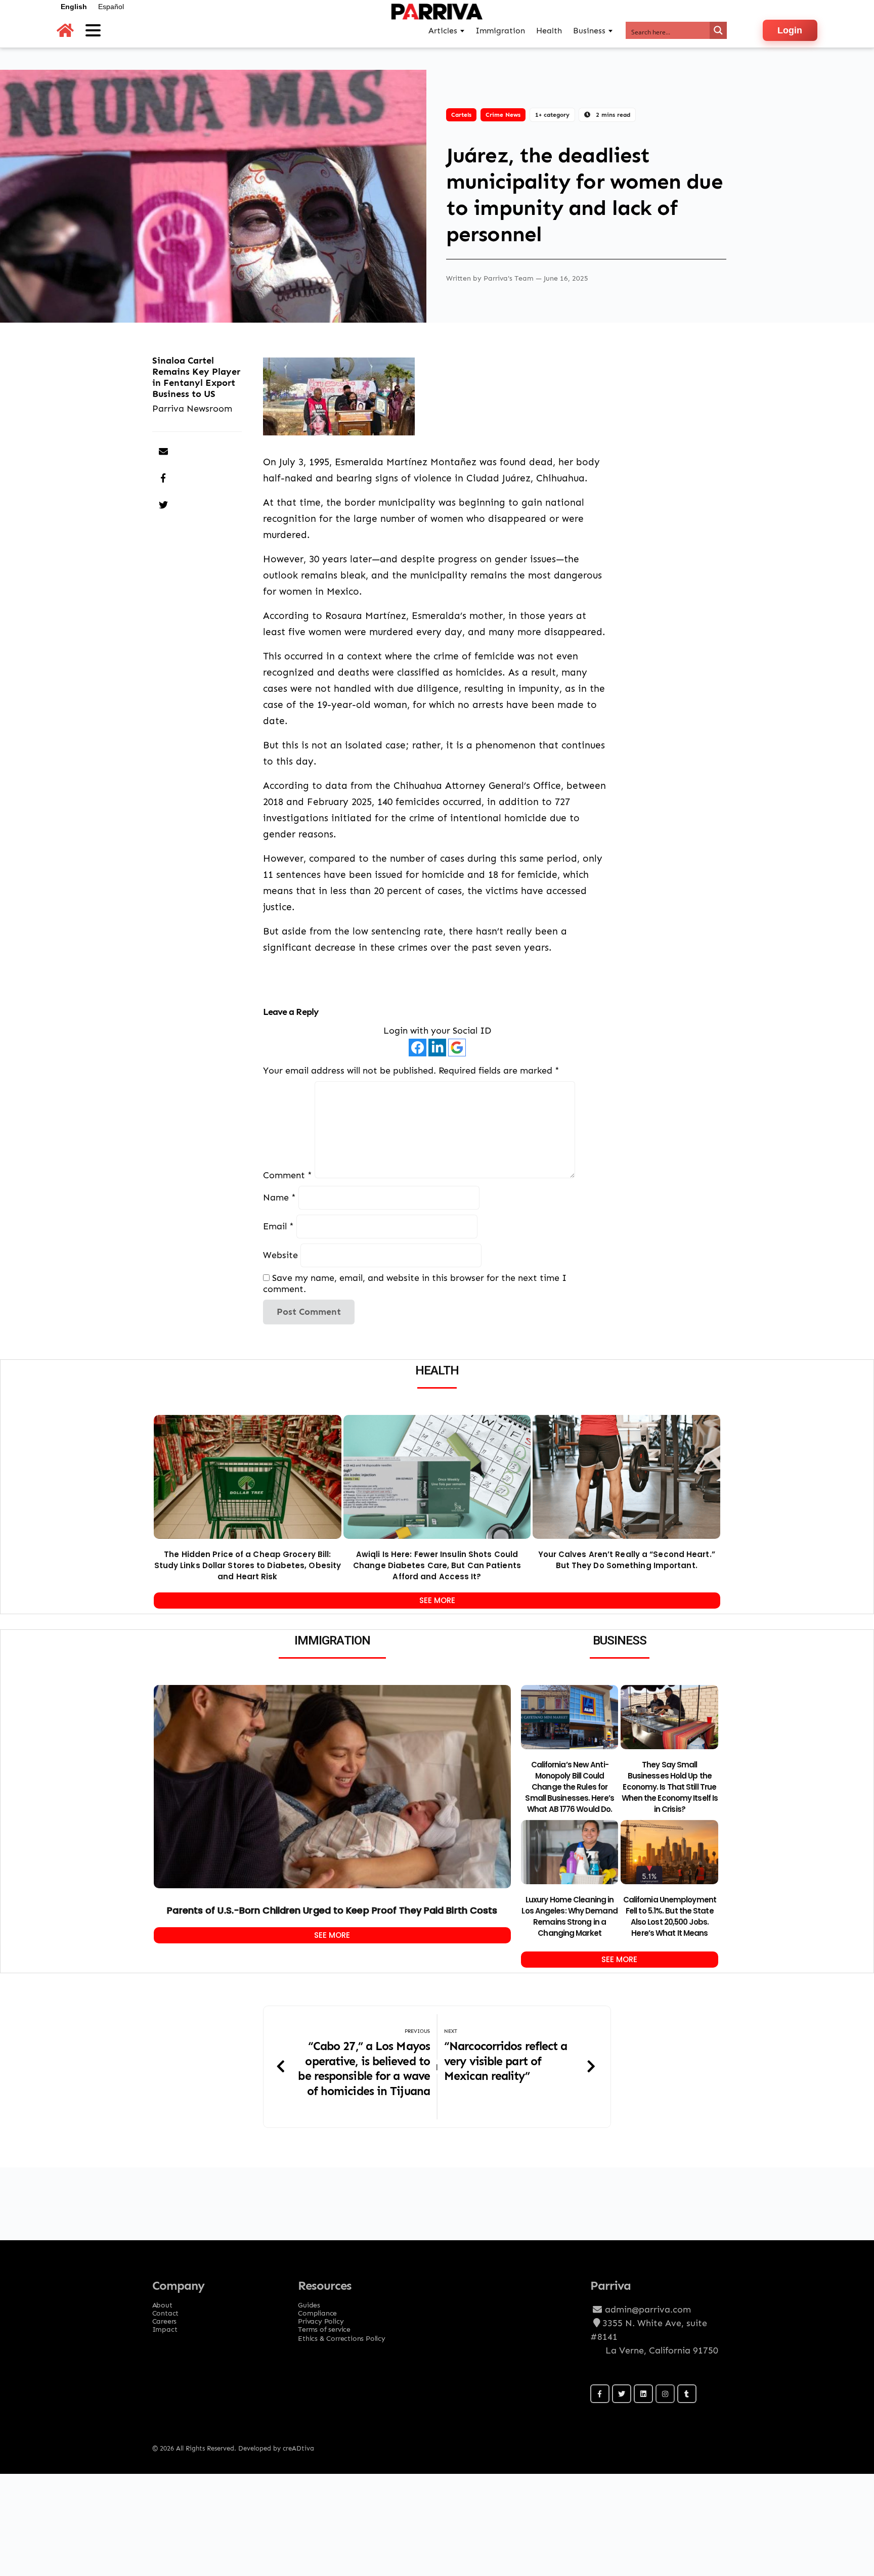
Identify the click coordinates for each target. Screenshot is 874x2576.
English (74, 7)
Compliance (317, 2310)
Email (278, 1226)
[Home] (65, 31)
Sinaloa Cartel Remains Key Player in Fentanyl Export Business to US (196, 377)
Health (549, 31)
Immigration (500, 31)
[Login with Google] (457, 1048)
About (162, 2302)
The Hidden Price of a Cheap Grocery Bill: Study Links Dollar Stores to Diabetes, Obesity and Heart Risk (248, 1565)
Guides (309, 2302)
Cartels (461, 115)
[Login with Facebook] (418, 1048)
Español (111, 7)
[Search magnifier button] (718, 30)
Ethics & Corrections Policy (342, 2338)
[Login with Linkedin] (437, 1048)
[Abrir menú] (93, 30)
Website (280, 1255)
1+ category (552, 115)
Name (279, 1197)
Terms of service (324, 2326)
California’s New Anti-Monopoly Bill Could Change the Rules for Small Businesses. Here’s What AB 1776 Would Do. (569, 1787)
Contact (166, 2310)
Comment (288, 1175)
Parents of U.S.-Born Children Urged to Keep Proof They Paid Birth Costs (332, 1910)
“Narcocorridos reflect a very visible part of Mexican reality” (506, 2061)
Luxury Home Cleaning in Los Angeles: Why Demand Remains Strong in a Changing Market (569, 1916)
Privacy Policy (321, 2318)
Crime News (503, 115)
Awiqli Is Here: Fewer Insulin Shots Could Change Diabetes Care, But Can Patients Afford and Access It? (437, 1565)
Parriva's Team (510, 278)
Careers (165, 2318)
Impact (165, 2326)
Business (589, 31)
